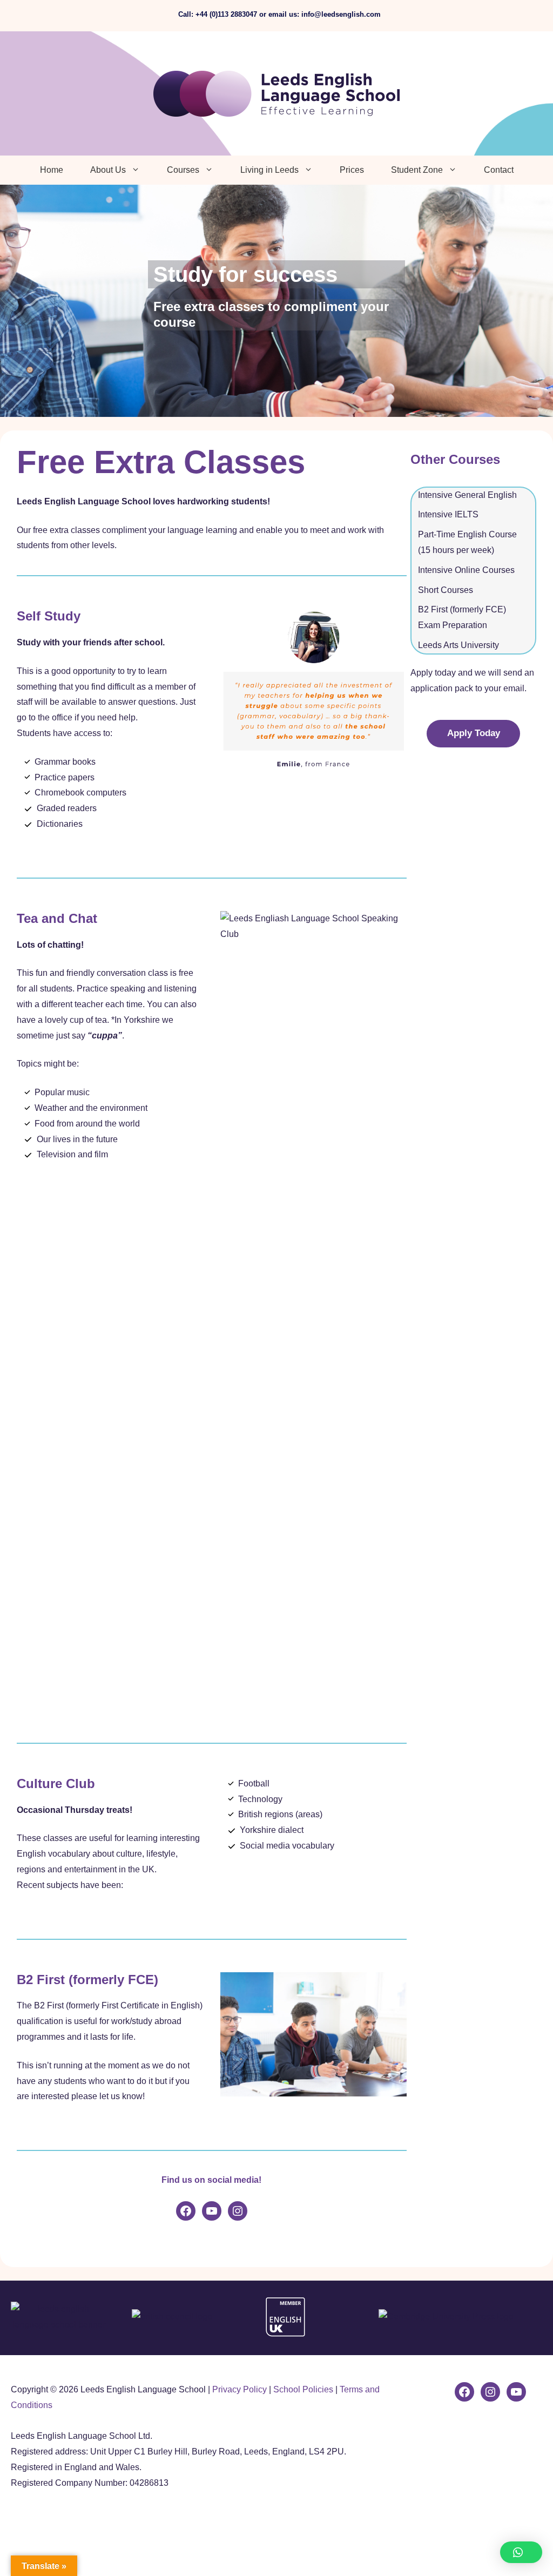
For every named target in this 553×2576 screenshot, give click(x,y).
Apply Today (474, 733)
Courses (183, 170)
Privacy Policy (240, 2389)
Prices (352, 170)
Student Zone (417, 170)
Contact (499, 170)
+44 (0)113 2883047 (226, 14)
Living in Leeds (269, 170)
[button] (521, 2552)
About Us (108, 170)
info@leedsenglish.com (341, 14)
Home (52, 170)
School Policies (303, 2389)
